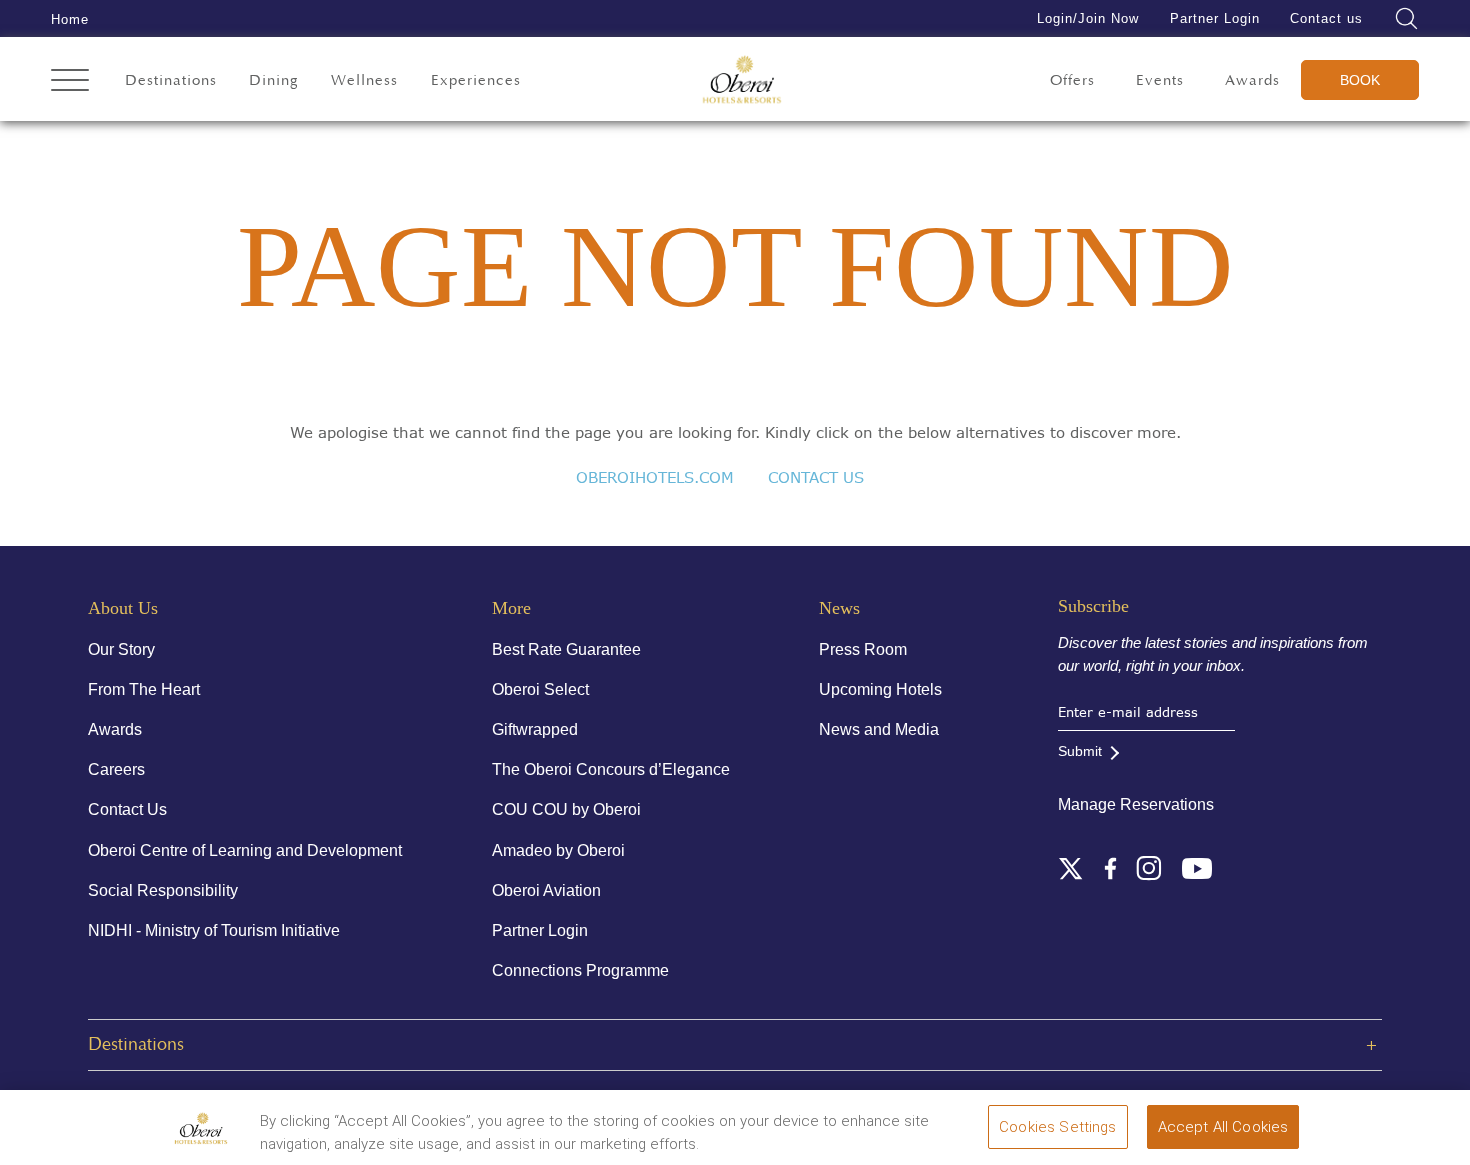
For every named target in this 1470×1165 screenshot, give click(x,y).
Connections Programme (580, 970)
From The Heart (144, 689)
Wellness (364, 80)
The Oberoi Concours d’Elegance (611, 769)
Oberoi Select (540, 689)
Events (1160, 80)
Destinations (171, 80)
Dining (274, 80)
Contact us (1326, 18)
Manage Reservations (1136, 804)
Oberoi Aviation (546, 890)
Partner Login (1215, 18)
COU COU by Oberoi (566, 809)
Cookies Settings (1057, 1127)
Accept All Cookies (1223, 1127)
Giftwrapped (535, 729)
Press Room (863, 649)
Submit (1080, 751)
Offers (1072, 80)
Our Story (121, 649)
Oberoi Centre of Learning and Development (245, 850)
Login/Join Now (1088, 18)
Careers (116, 769)
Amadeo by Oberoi (558, 850)
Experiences (476, 80)
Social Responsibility (163, 890)
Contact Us (127, 809)
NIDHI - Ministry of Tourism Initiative (214, 930)
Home (70, 19)
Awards (1252, 80)
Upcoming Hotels (880, 689)
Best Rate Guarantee (566, 649)
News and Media (879, 729)
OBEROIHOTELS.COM (655, 477)
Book (1360, 80)
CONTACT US (816, 477)
